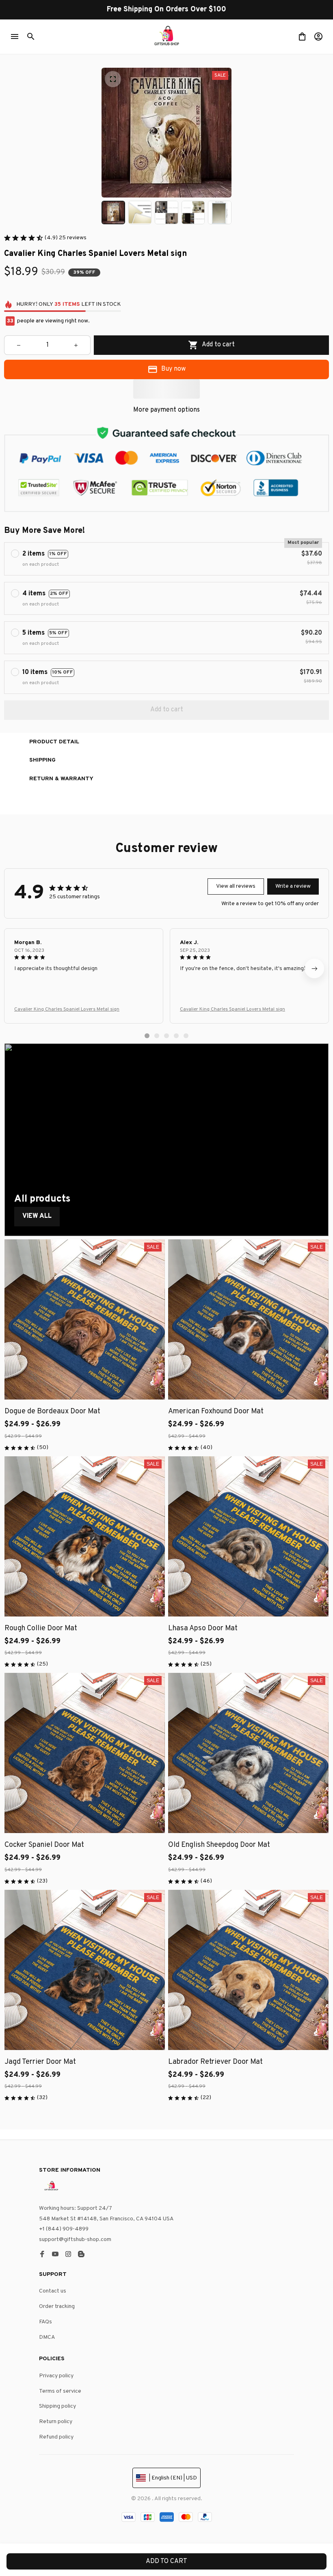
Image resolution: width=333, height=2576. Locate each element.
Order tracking (57, 2307)
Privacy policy (56, 2376)
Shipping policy (57, 2406)
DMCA (47, 2337)
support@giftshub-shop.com (75, 2240)
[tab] (147, 1036)
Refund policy (56, 2437)
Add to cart (166, 2561)
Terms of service (60, 2391)
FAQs (45, 2322)
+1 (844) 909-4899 (64, 2229)
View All (37, 1216)
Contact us (53, 2291)
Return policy (56, 2422)
